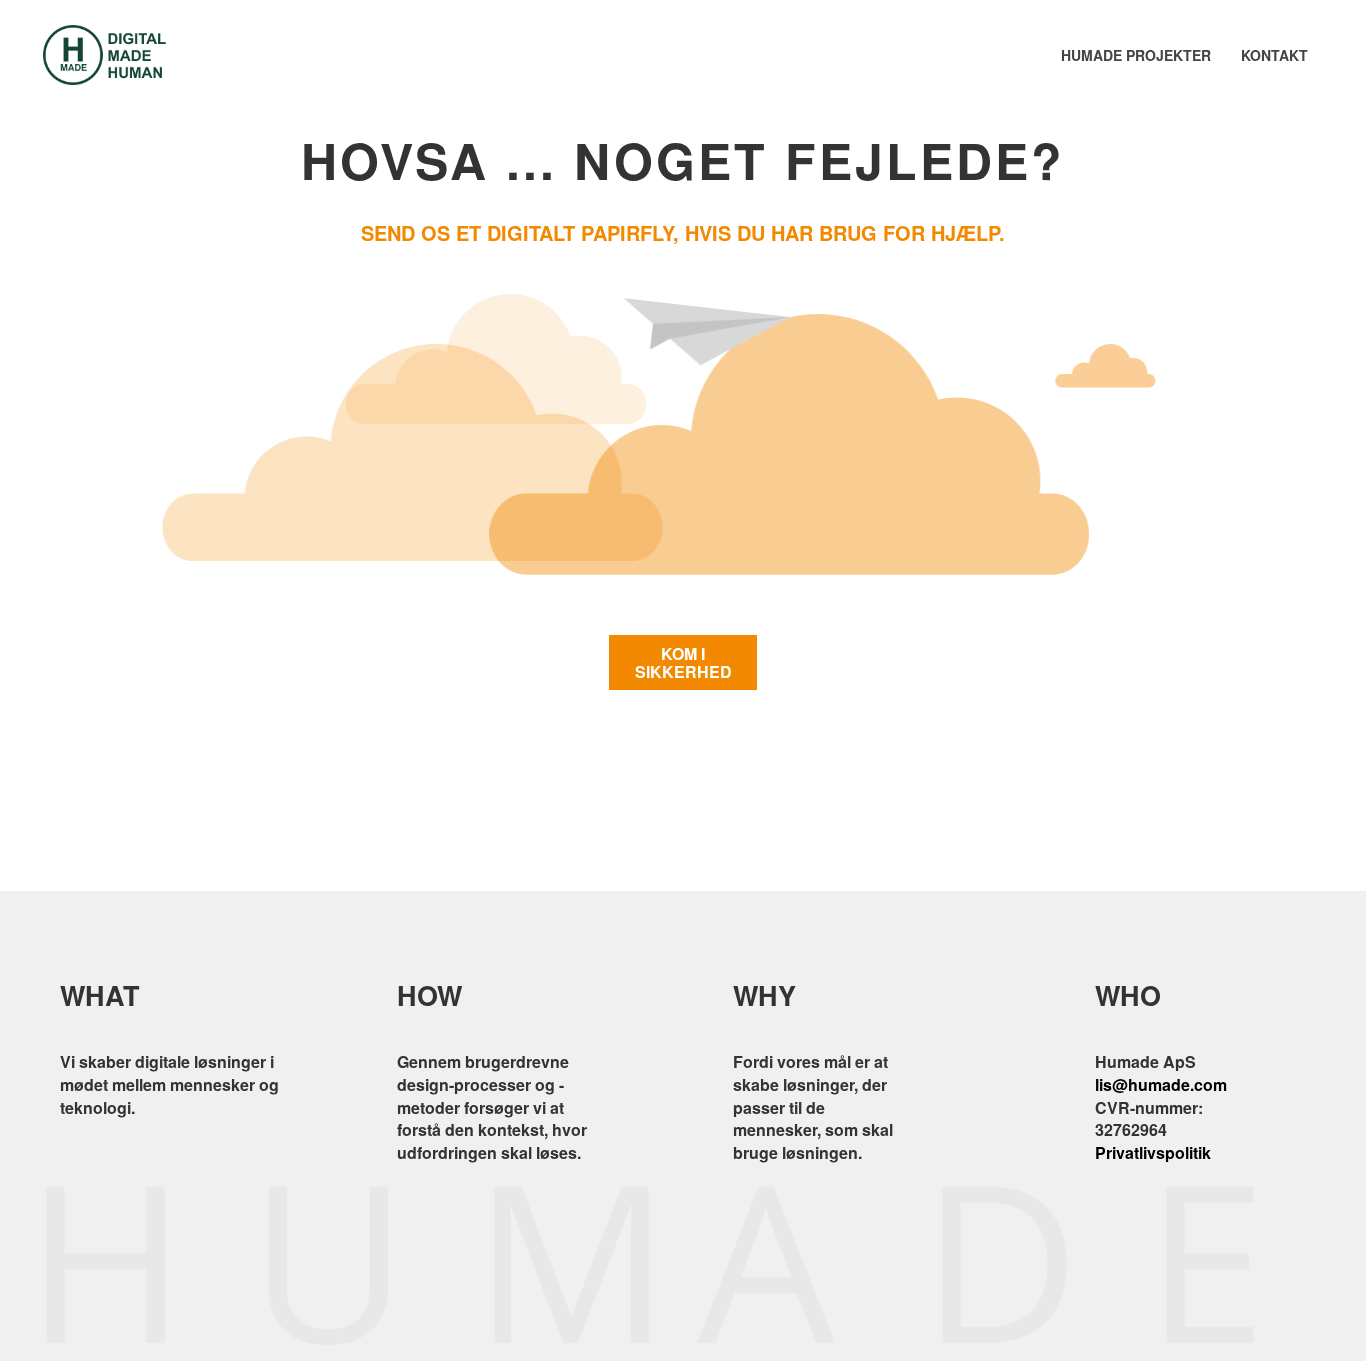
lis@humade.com (1161, 1084)
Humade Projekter (1136, 55)
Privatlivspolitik (1153, 1152)
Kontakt (1274, 55)
